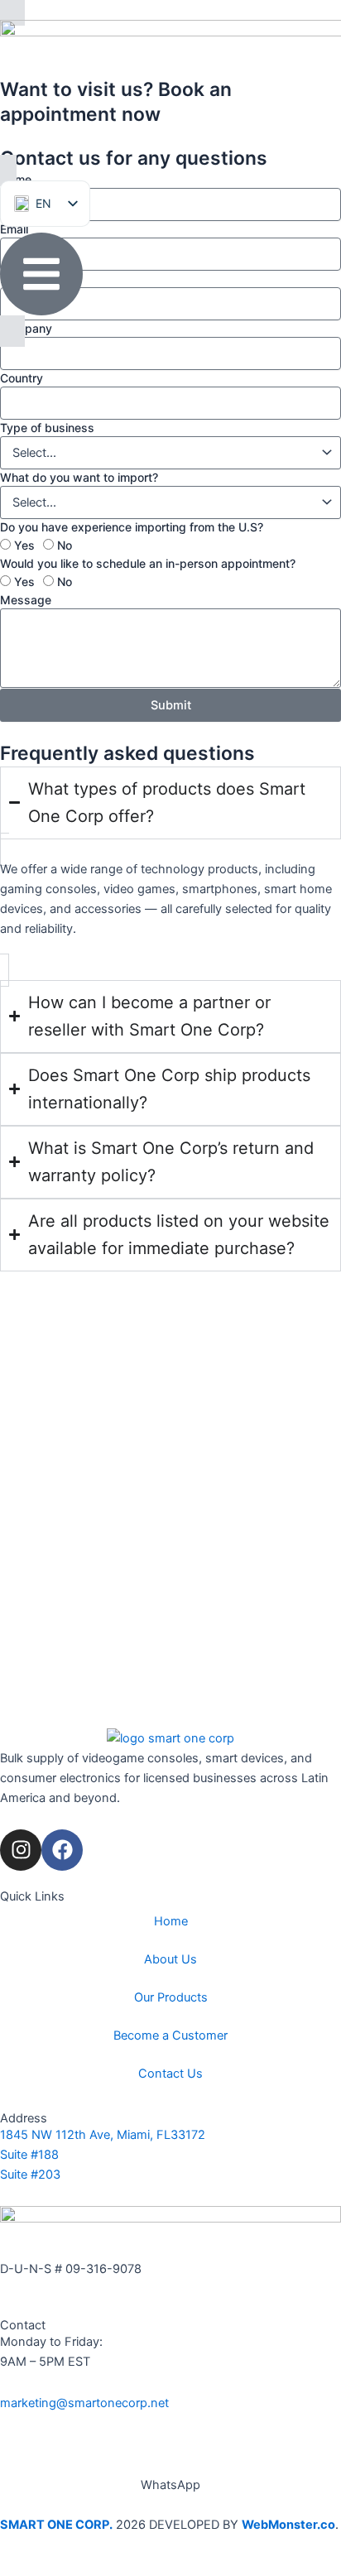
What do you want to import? (79, 477)
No (65, 545)
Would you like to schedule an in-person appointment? (148, 563)
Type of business (47, 428)
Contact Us (170, 2074)
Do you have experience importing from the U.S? (132, 527)
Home (171, 1921)
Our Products (171, 1997)
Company (26, 328)
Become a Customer (170, 2035)
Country (22, 378)
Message (26, 600)
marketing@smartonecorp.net (84, 2403)
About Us (170, 1959)
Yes (24, 545)
